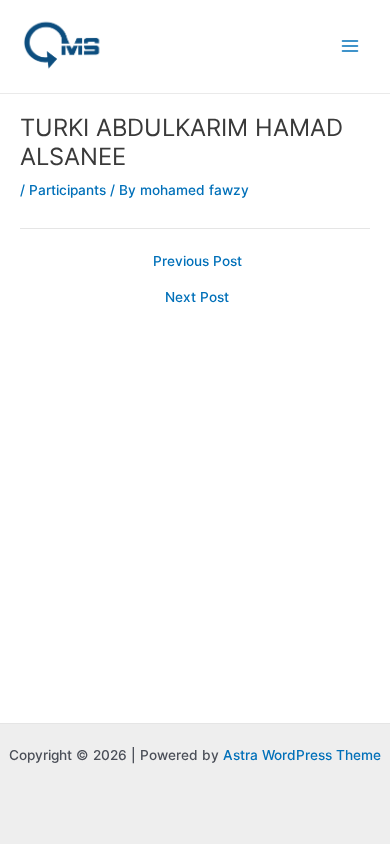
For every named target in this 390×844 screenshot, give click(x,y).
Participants (67, 190)
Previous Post (197, 262)
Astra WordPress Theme (302, 755)
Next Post (197, 298)
